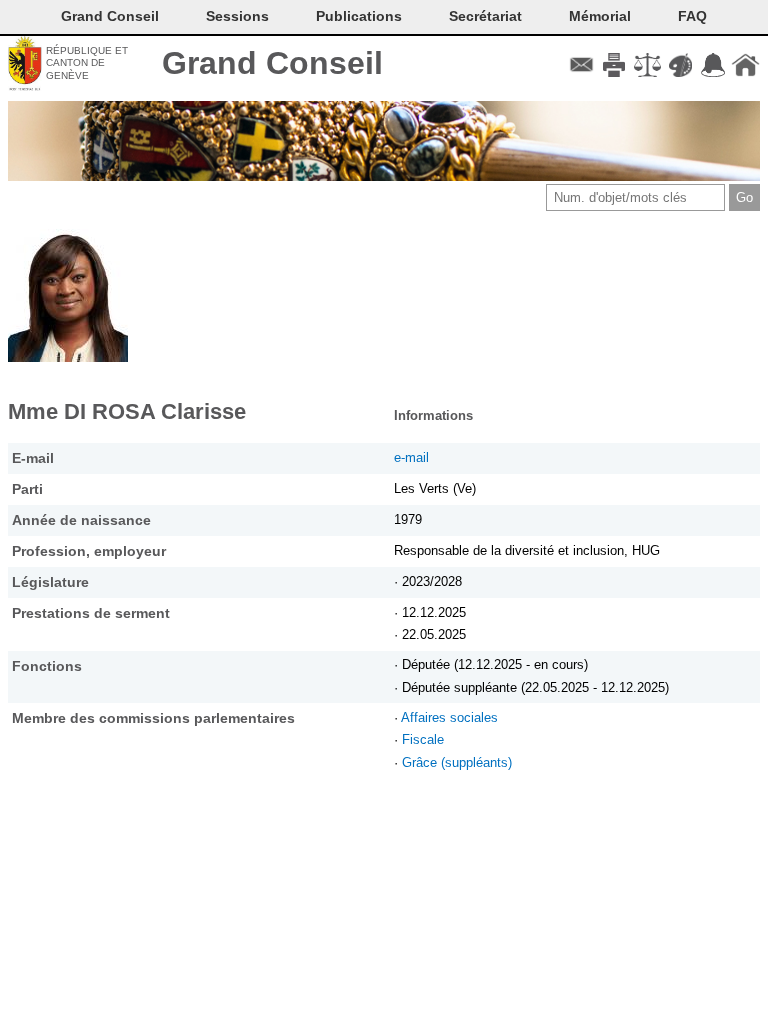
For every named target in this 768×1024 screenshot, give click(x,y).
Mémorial (600, 16)
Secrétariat (485, 16)
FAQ (692, 16)
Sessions (237, 16)
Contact (581, 65)
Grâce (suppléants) (457, 762)
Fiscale (423, 739)
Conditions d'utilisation (647, 65)
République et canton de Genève (87, 63)
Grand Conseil (272, 63)
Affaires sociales (449, 717)
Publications (359, 16)
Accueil (745, 65)
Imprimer (614, 65)
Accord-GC (712, 65)
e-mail (411, 457)
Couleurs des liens (680, 65)
